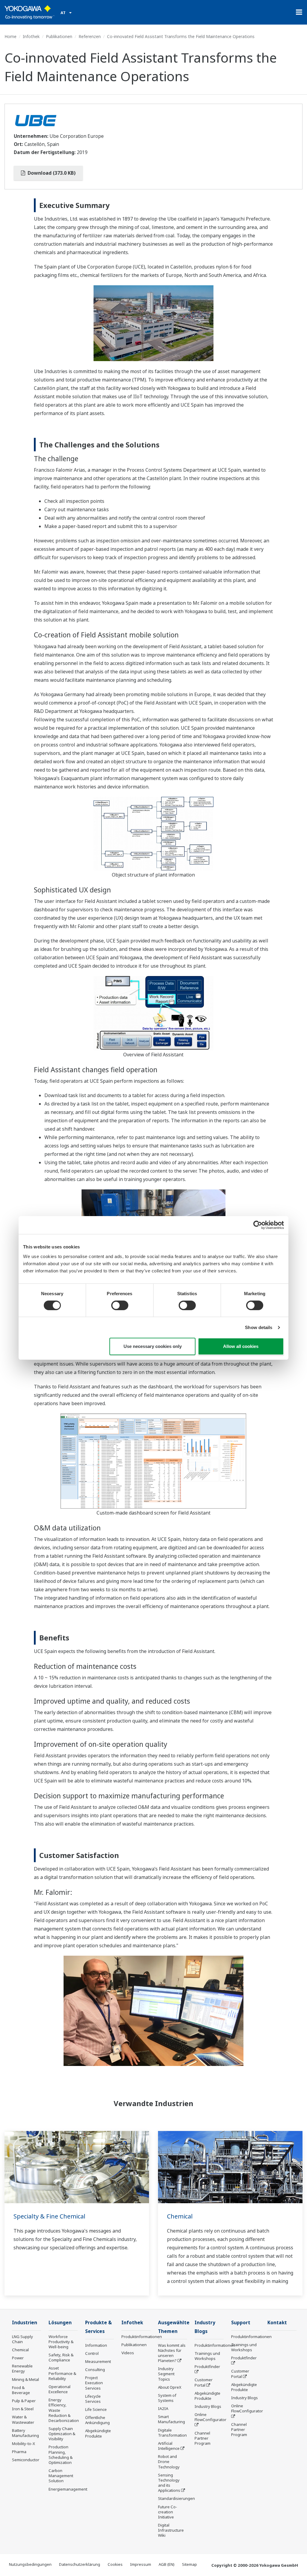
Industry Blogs (208, 2406)
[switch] (120, 1305)
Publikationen (59, 36)
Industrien (25, 2323)
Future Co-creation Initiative (168, 2512)
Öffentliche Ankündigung (97, 2420)
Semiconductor (26, 2460)
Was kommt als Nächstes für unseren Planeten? (172, 2353)
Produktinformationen (142, 2337)
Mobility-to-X (24, 2444)
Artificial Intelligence (169, 2446)
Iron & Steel (23, 2409)
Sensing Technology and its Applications (169, 2483)
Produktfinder (207, 2367)
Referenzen (90, 36)
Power (18, 2358)
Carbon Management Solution (61, 2476)
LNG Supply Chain (22, 2339)
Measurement (98, 2361)
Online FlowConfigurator (210, 2417)
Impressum (141, 2564)
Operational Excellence (60, 2389)
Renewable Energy (22, 2368)
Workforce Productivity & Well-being (61, 2342)
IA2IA (163, 2408)
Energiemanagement (68, 2489)
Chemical (180, 2216)
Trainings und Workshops (207, 2356)
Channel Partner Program (203, 2438)
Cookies (115, 2564)
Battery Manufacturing (25, 2433)
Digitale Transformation (172, 2433)
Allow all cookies (241, 1346)
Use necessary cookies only (153, 1346)
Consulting (95, 2370)
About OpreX (170, 2387)
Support (241, 2323)
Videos (128, 2353)
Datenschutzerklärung (80, 2564)
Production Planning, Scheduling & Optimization (61, 2454)
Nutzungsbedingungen (30, 2564)
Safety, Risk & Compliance (61, 2357)
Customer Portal (204, 2382)
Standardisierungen (176, 2498)
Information (96, 2345)
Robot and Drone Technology (169, 2462)
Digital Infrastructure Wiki (171, 2530)
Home (10, 36)
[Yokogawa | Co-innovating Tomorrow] (30, 12)
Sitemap (189, 2564)
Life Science (96, 2409)
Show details (259, 1327)
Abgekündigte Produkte (98, 2433)
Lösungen (60, 2323)
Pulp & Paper (24, 2401)
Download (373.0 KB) (51, 173)
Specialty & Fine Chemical (49, 2216)
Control (92, 2353)
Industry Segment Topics (166, 2374)
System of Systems (167, 2398)
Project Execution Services (94, 2383)
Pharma (19, 2452)
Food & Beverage (21, 2390)
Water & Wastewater (23, 2419)
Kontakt (277, 2323)
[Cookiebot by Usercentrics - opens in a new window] (258, 1225)
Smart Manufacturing (171, 2419)
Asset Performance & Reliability (62, 2373)
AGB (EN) (167, 2564)
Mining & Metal (25, 2379)
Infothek (31, 36)
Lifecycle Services (93, 2399)
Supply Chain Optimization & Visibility (62, 2434)
